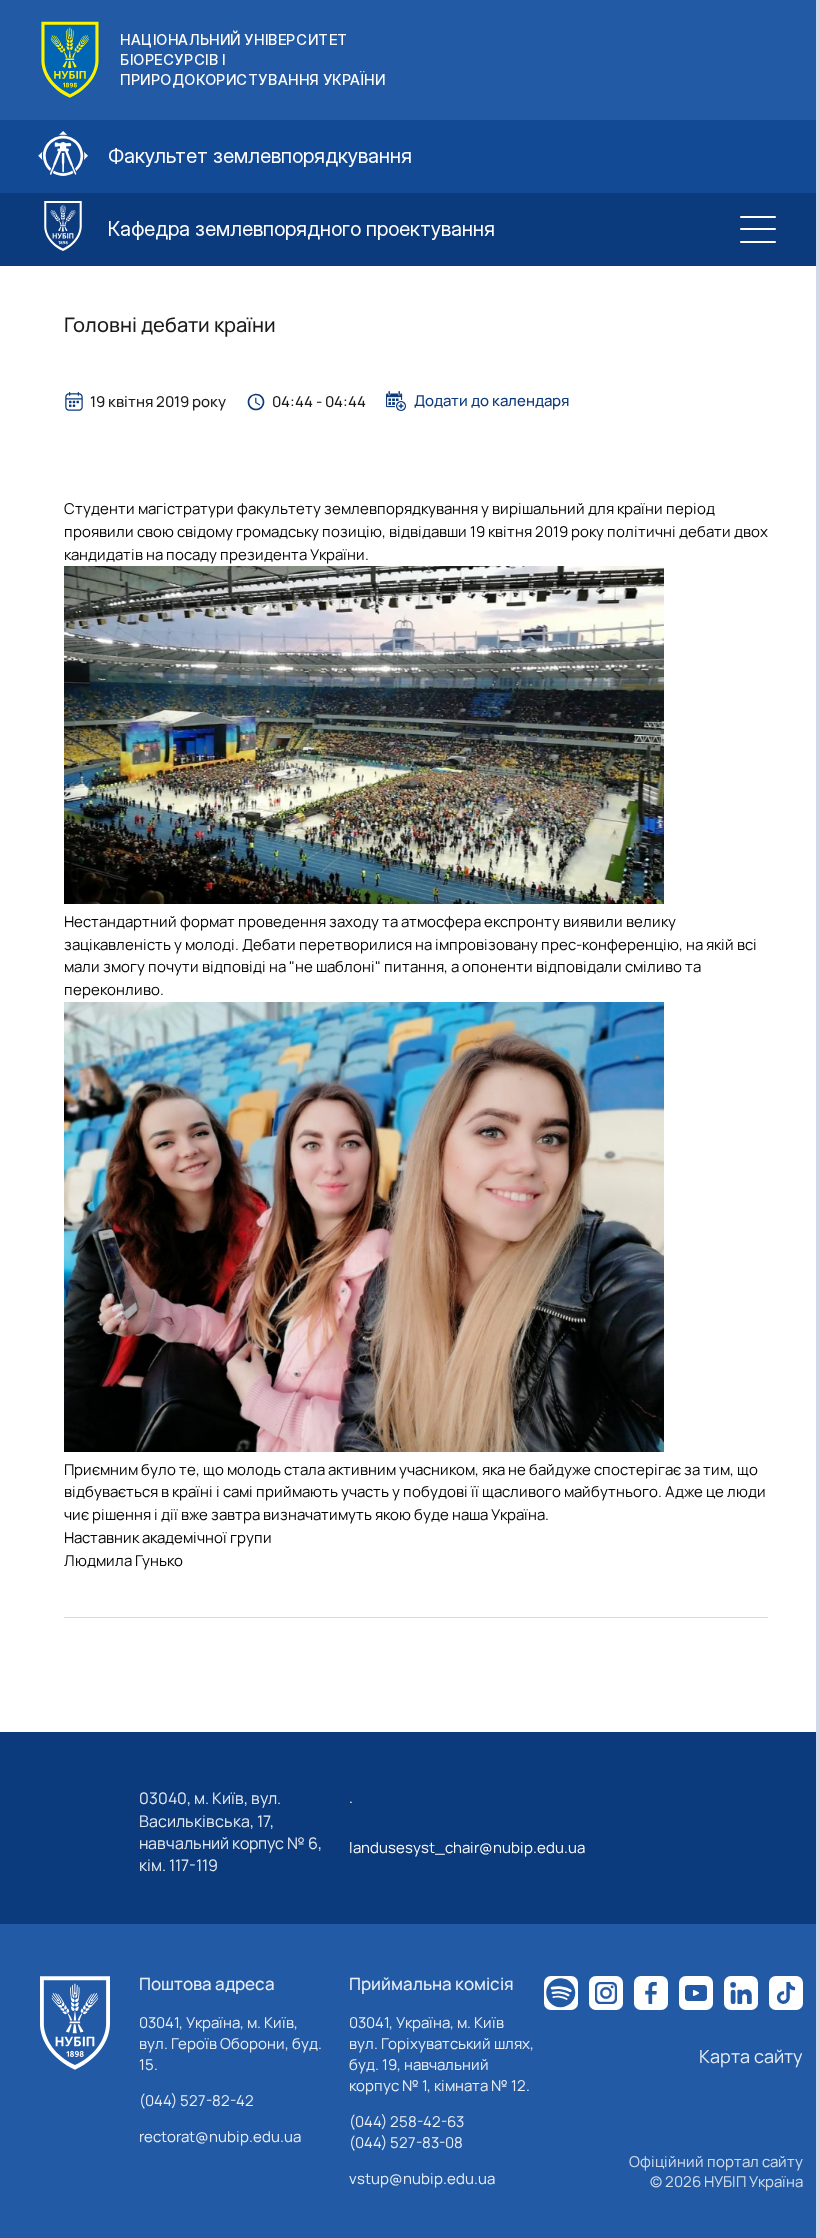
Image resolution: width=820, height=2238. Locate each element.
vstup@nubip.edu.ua (422, 2178)
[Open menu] (758, 229)
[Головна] (75, 2023)
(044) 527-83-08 (406, 2142)
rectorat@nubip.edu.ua (220, 2136)
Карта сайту (751, 2056)
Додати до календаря (491, 401)
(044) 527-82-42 (196, 2100)
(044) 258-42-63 (406, 2121)
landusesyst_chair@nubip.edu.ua (467, 1847)
